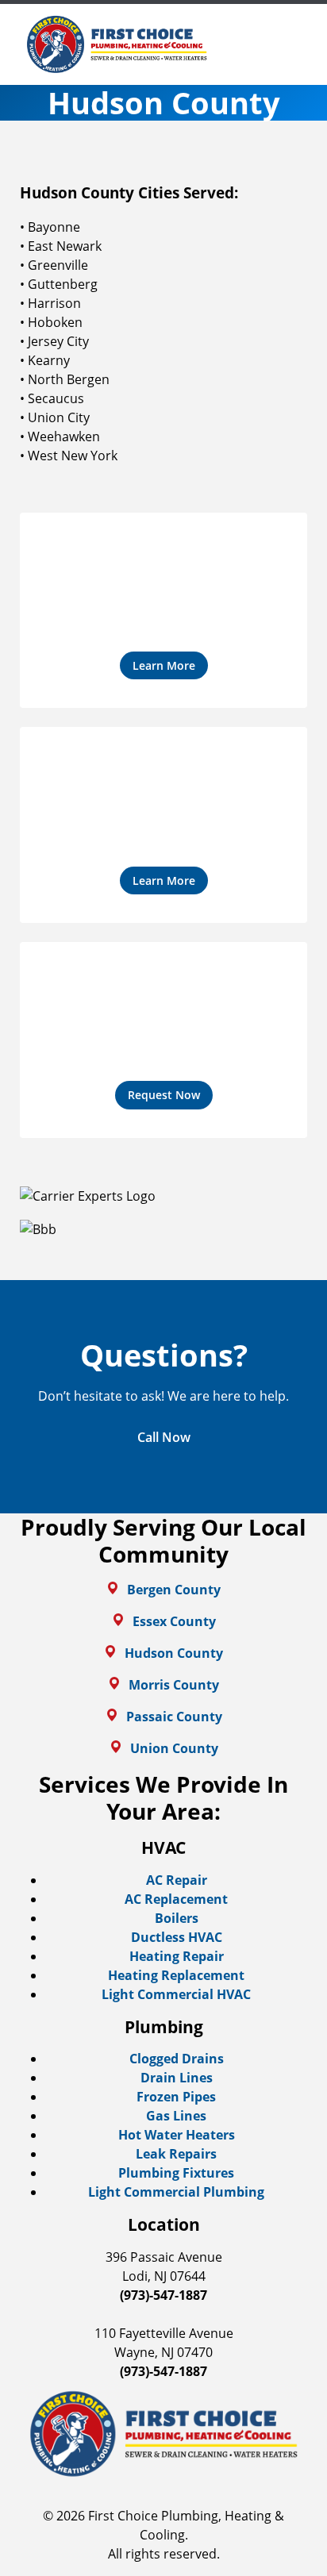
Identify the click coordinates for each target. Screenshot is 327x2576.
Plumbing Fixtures (176, 2173)
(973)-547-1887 (163, 2295)
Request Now (164, 1095)
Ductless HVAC (177, 1937)
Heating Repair (177, 1956)
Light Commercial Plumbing (176, 2192)
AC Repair (177, 1880)
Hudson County (174, 1653)
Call (164, 1437)
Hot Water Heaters (177, 2135)
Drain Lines (177, 2078)
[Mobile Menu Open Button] (295, 44)
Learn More (164, 665)
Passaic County (174, 1717)
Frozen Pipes (176, 2097)
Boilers (177, 1918)
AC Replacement (176, 1899)
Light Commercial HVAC (176, 1994)
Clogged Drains (177, 2059)
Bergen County (174, 1590)
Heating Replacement (176, 1975)
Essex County (174, 1621)
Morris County (174, 1685)
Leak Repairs (176, 2154)
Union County (174, 1748)
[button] (163, 611)
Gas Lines (176, 2116)
